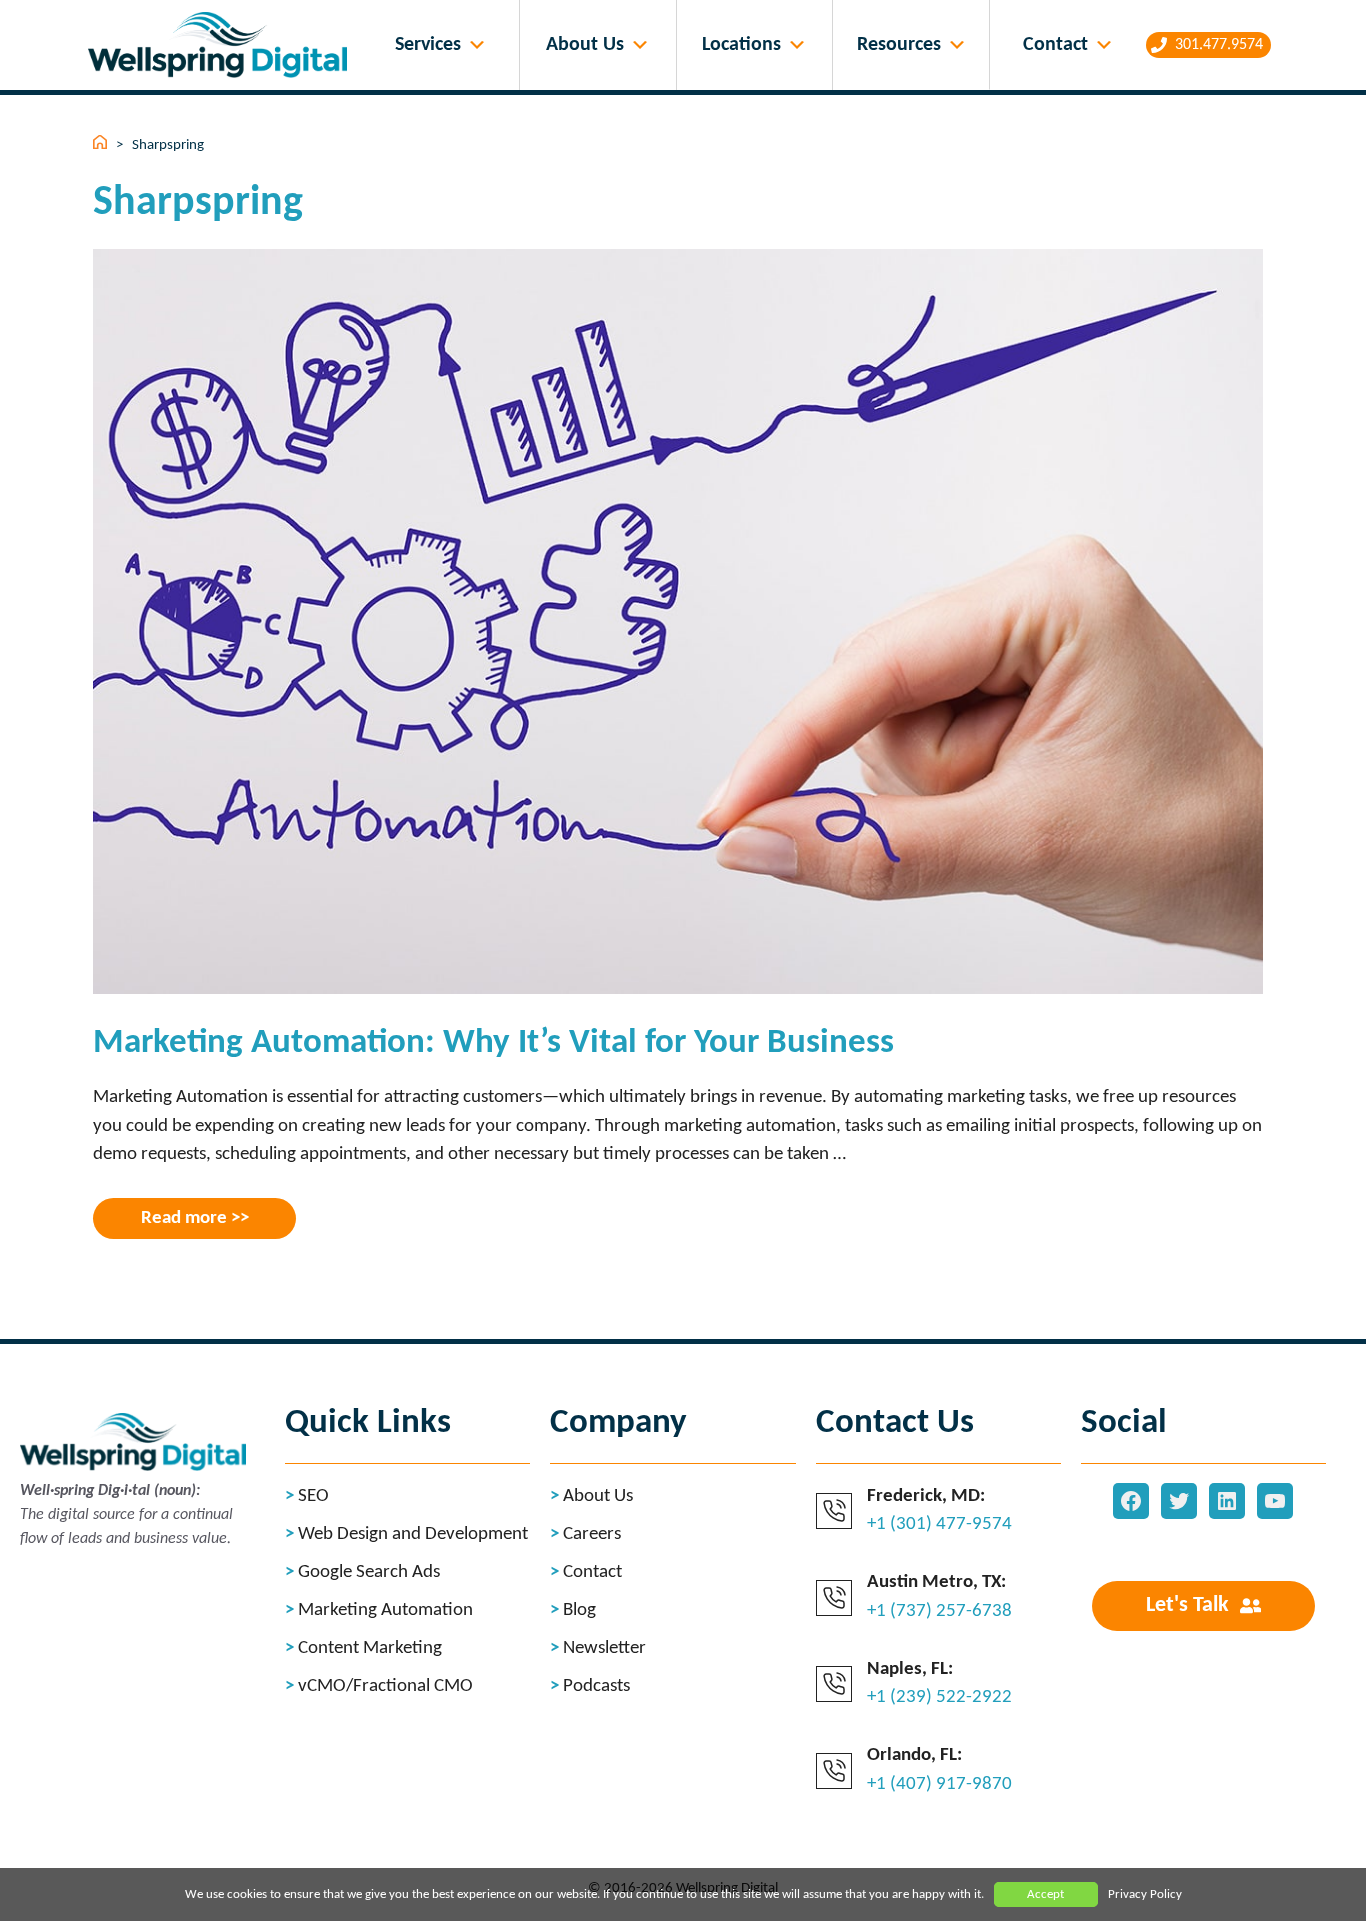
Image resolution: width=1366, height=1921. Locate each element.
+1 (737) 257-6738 (939, 1611)
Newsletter (604, 1648)
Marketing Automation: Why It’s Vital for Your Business (493, 1043)
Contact (1055, 45)
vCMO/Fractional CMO (385, 1686)
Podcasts (596, 1686)
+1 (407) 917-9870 (939, 1784)
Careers (592, 1534)
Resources (899, 45)
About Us (585, 45)
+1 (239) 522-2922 (939, 1697)
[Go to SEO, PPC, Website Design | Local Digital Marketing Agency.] (101, 145)
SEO (313, 1496)
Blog (579, 1610)
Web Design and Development (413, 1534)
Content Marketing (370, 1648)
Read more (184, 1218)
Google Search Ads (369, 1572)
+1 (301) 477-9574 (939, 1524)
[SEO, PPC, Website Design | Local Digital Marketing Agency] (222, 45)
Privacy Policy (1145, 1894)
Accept (1045, 1894)
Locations (741, 45)
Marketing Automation (385, 1610)
